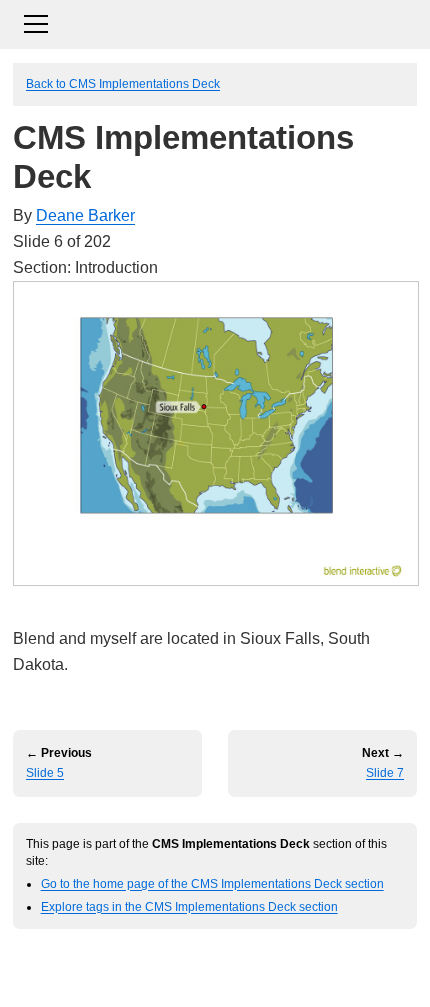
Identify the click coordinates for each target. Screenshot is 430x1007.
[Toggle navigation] (215, 21)
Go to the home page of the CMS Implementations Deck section (212, 883)
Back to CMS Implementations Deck (123, 83)
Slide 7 (385, 773)
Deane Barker (85, 215)
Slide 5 (45, 773)
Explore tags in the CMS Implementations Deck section (189, 906)
